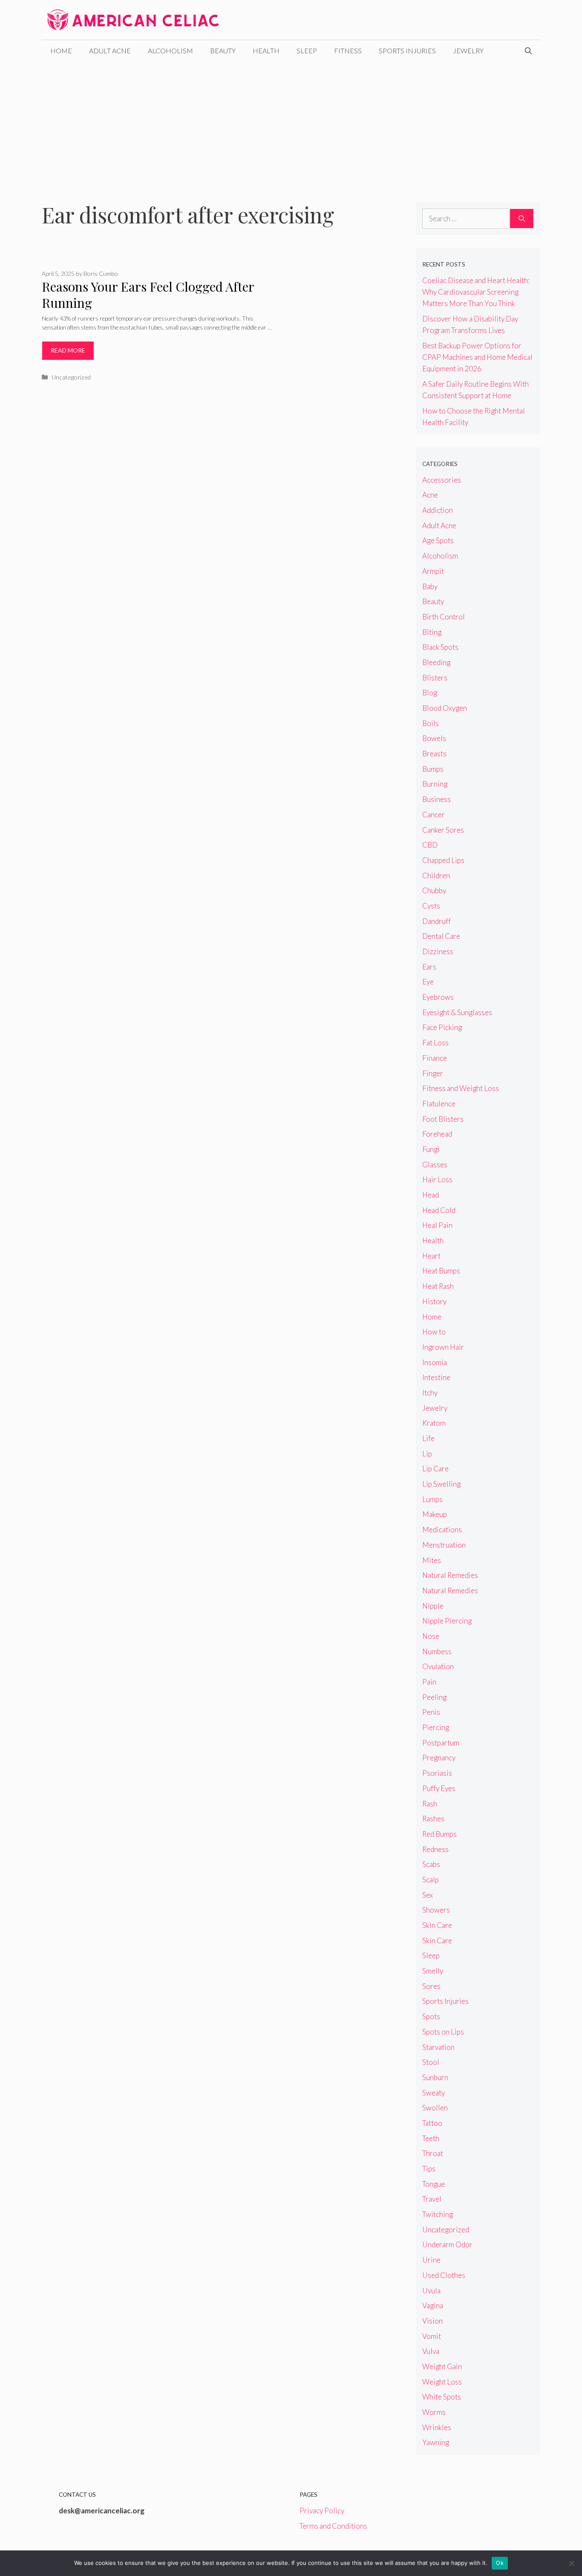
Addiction (438, 510)
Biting (432, 632)
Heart (431, 1256)
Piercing (436, 1727)
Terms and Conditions (333, 2526)
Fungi (431, 1149)
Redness (435, 1849)
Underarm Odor (447, 2245)
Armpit (433, 571)
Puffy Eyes (439, 1788)
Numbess (437, 1651)
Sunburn (435, 2077)
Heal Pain (437, 1225)
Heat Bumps (441, 1271)
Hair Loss (437, 1179)
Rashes (433, 1819)
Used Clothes (444, 2275)
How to (434, 1332)
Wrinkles (437, 2427)
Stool (431, 2062)
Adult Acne (110, 51)
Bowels (434, 738)
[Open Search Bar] (528, 51)
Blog (430, 693)
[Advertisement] (291, 125)
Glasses (435, 1165)
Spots (431, 2016)
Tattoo (432, 2123)
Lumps (432, 1499)
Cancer (434, 815)
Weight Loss (442, 2382)
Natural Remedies (450, 1575)
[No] (571, 2563)
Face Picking (442, 1027)
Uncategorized (71, 377)
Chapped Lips (443, 860)
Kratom (434, 1423)
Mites (432, 1560)
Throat (433, 2153)
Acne (430, 495)
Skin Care (437, 1925)
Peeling (434, 1697)
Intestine (436, 1377)
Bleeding (436, 662)
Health (266, 51)
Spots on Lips (443, 2032)
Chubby (434, 890)
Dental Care (441, 936)
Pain (429, 1682)
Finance (435, 1058)
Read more (68, 350)
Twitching (438, 2214)
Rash (430, 1804)
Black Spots (440, 647)
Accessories (442, 480)
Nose (431, 1636)
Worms (434, 2412)
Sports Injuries (407, 51)
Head (431, 1195)
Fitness (348, 51)
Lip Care (435, 1469)
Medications (442, 1530)
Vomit (432, 2336)
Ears (429, 967)
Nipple (433, 1606)
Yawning (436, 2442)
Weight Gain (442, 2366)
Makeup (435, 1514)
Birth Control (444, 617)
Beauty (223, 51)
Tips (429, 2169)
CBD (430, 845)
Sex (428, 1895)
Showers (436, 1910)
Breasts (434, 754)
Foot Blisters (443, 1119)
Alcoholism (170, 51)
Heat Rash (438, 1286)
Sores (431, 1986)
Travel (432, 2199)
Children (436, 876)
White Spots (442, 2397)
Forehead (437, 1134)
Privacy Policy (322, 2511)
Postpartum (441, 1743)
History (434, 1301)
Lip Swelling (441, 1484)
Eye (428, 982)
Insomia (435, 1362)
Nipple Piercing (447, 1621)
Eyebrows (438, 997)
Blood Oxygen (445, 708)
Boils (431, 723)
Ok (500, 2563)
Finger (433, 1073)
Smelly (433, 1971)
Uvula (431, 2291)
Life (428, 1438)
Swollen (435, 2108)
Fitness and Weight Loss (461, 1088)
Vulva (431, 2351)
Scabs (431, 1864)
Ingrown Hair (443, 1347)
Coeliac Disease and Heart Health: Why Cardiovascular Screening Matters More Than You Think (476, 292)
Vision (432, 2321)
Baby (430, 586)
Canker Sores (443, 830)
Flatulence (439, 1104)
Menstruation (444, 1545)
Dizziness (438, 951)
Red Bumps (439, 1834)
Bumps (433, 769)
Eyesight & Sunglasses (457, 1012)
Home (61, 51)
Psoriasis (437, 1773)
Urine (431, 2260)
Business (436, 799)
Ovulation (438, 1666)
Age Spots (438, 540)
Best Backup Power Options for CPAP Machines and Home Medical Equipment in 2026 (477, 357)
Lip (427, 1454)
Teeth (431, 2138)
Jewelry (468, 51)
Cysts (431, 906)
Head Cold (439, 1210)
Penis (431, 1712)
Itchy (430, 1393)
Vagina (433, 2305)
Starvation (438, 2047)
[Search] (522, 219)
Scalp (431, 1880)
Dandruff (436, 921)
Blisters (435, 678)
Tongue (434, 2184)
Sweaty (434, 2093)
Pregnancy (439, 1758)
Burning (435, 784)
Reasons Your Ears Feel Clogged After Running (148, 295)
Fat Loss (435, 1043)
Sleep (307, 51)
